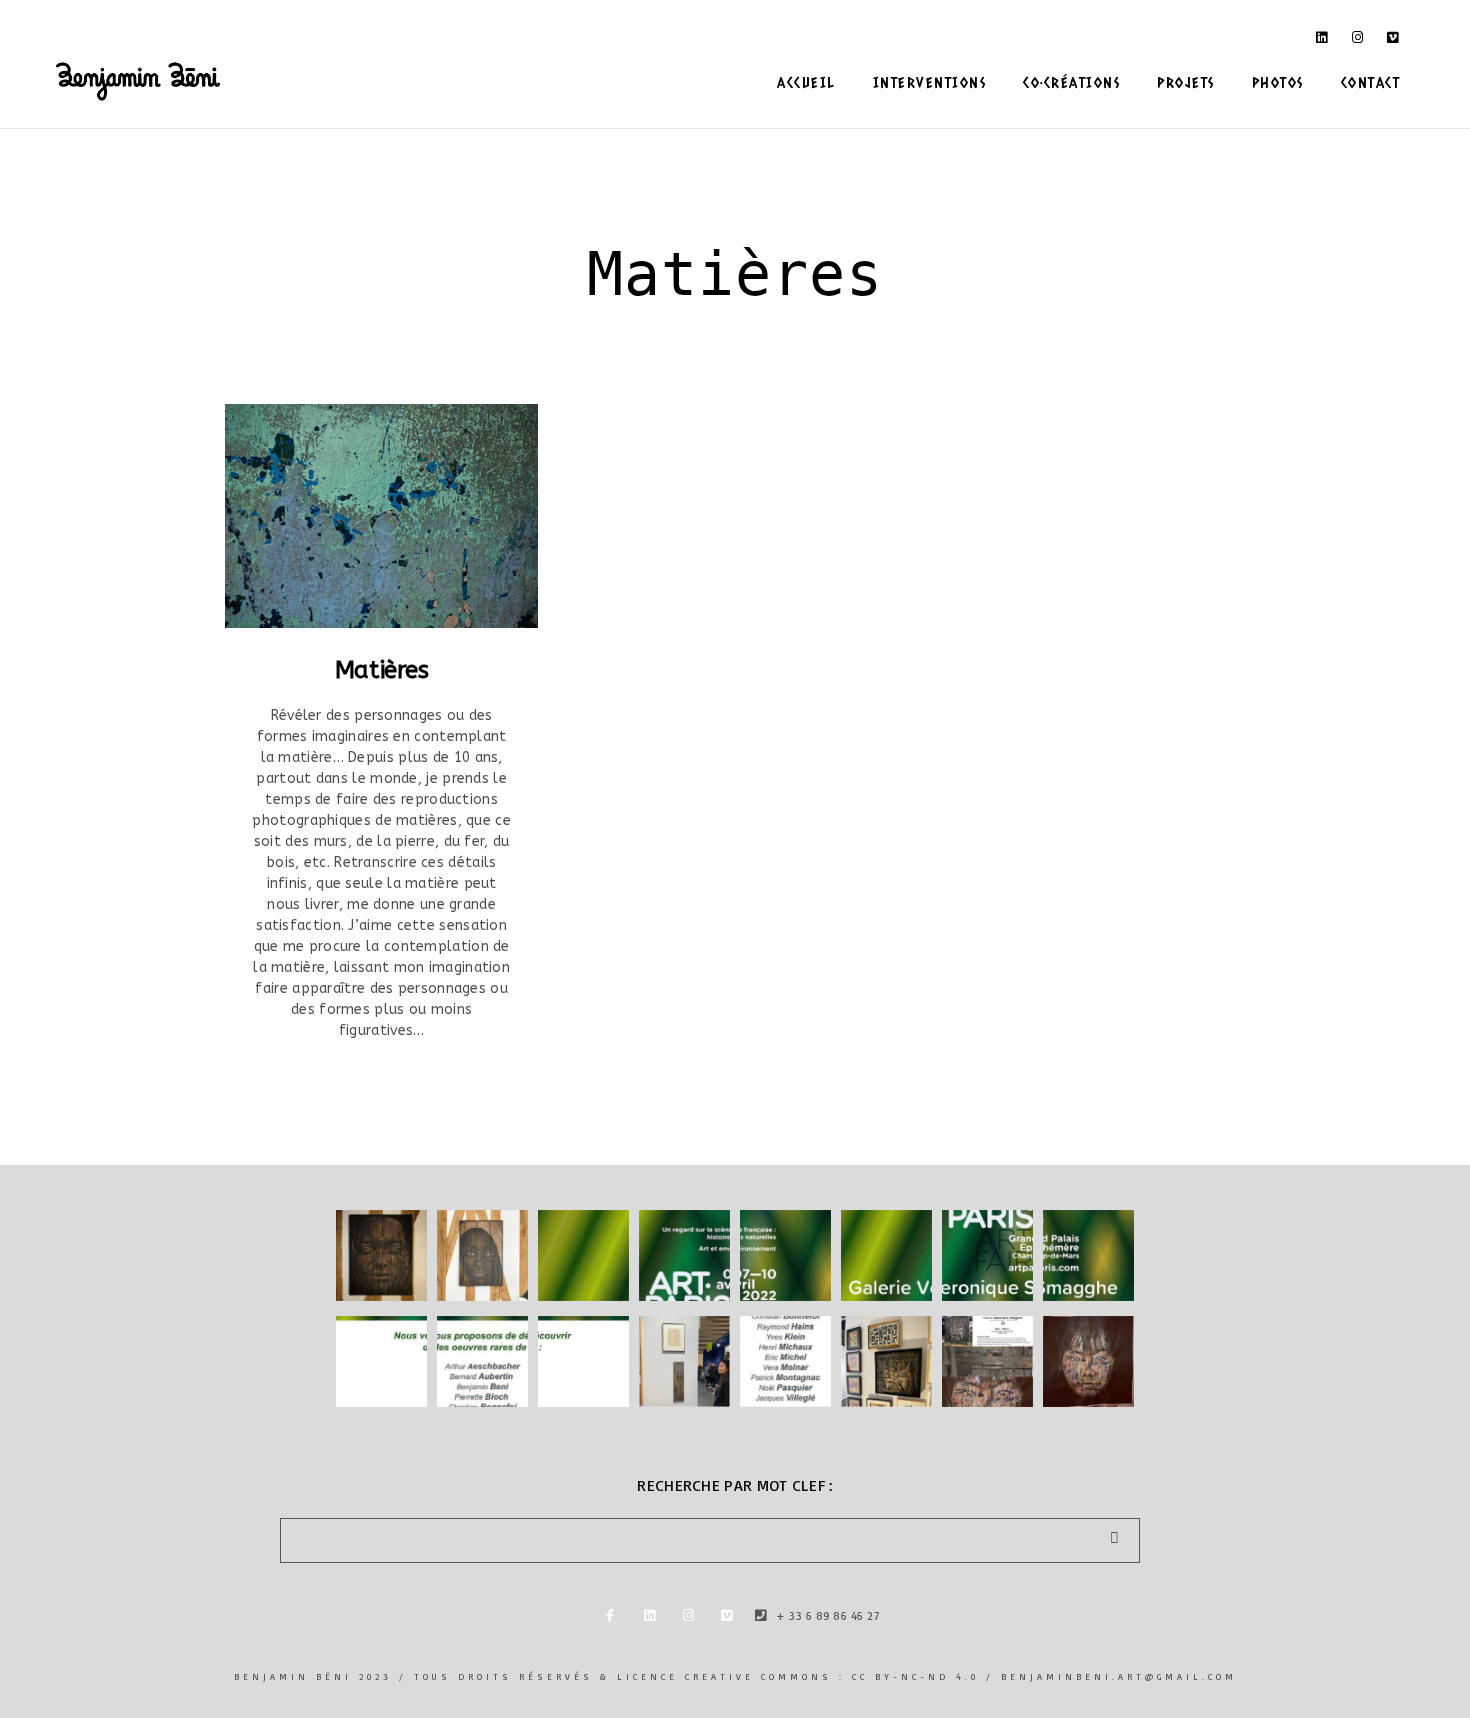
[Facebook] (616, 1619)
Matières (382, 670)
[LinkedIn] (1322, 41)
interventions (930, 82)
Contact (1371, 82)
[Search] (1110, 1535)
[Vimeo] (1393, 41)
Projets (1186, 82)
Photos (1278, 82)
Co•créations (1071, 82)
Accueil (806, 82)
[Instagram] (1358, 41)
